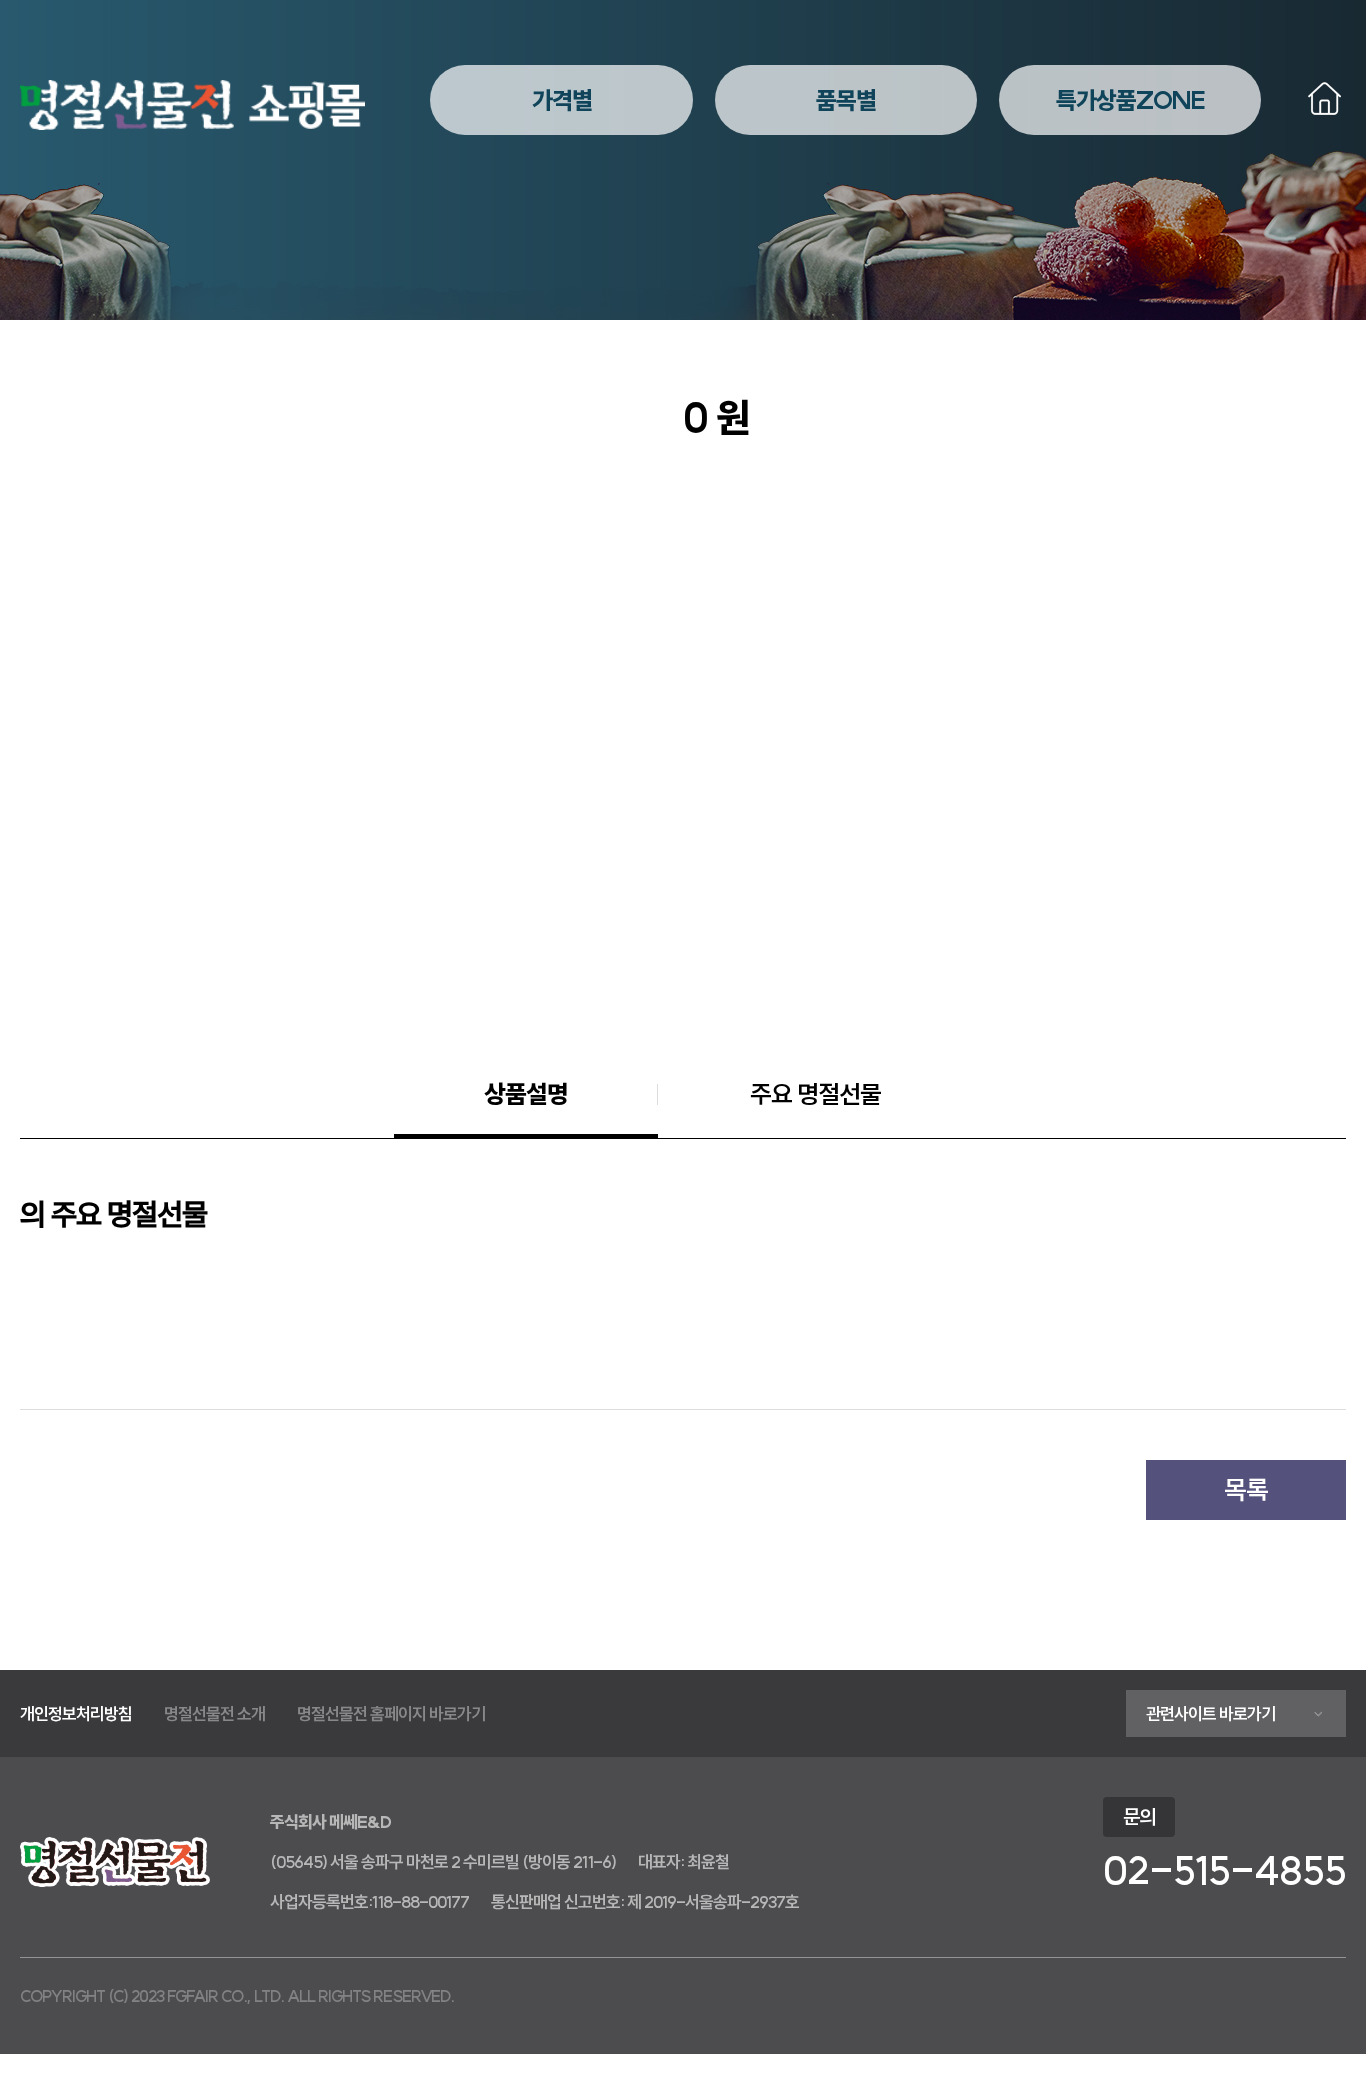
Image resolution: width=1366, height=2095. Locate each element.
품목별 (846, 100)
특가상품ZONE (1130, 100)
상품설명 (526, 1094)
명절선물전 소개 (214, 1713)
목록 (1246, 1489)
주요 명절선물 (815, 1094)
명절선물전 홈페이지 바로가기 (391, 1713)
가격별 (562, 100)
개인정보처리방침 (76, 1713)
